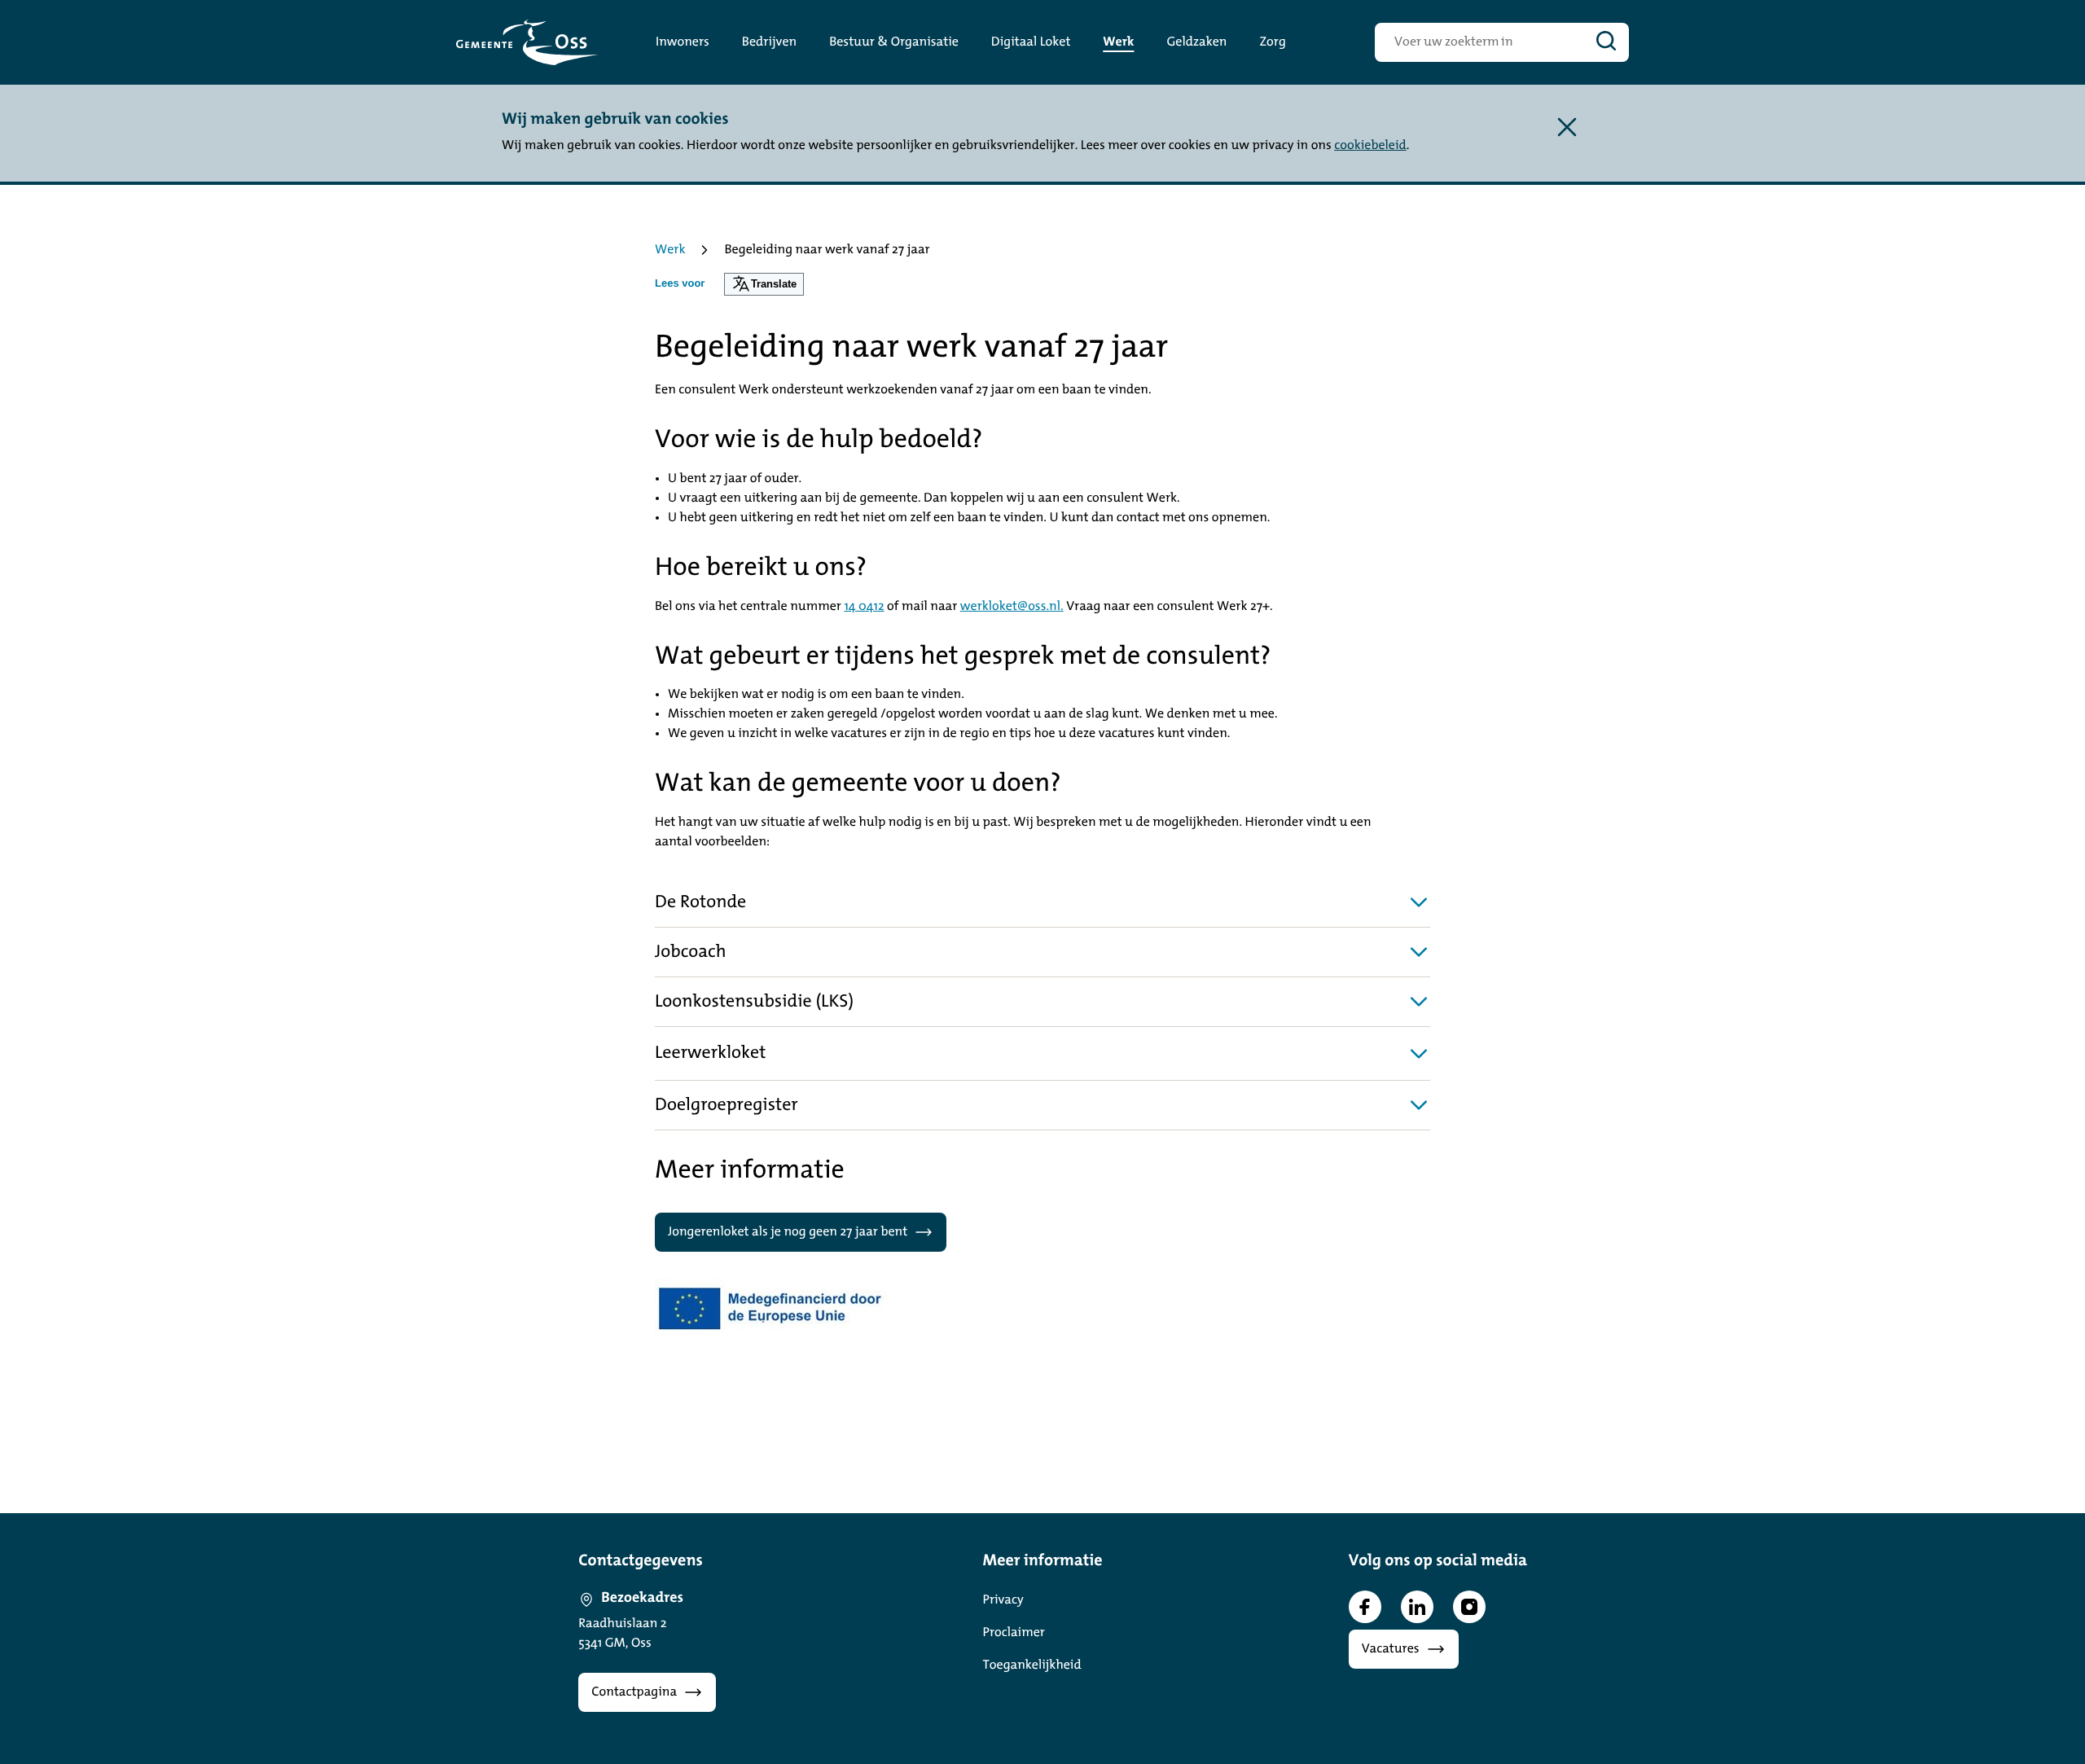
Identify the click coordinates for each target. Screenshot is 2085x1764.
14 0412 (864, 607)
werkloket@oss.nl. (1012, 607)
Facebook (1365, 1607)
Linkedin (1417, 1607)
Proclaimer (1014, 1633)
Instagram (1469, 1607)
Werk (670, 250)
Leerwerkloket (710, 1053)
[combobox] (1479, 42)
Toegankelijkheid (1032, 1665)
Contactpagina (634, 1692)
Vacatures (1391, 1649)
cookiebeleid (1370, 146)
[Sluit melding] (1567, 127)
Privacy (1003, 1600)
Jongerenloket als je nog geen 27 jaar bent (788, 1232)
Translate (774, 284)
